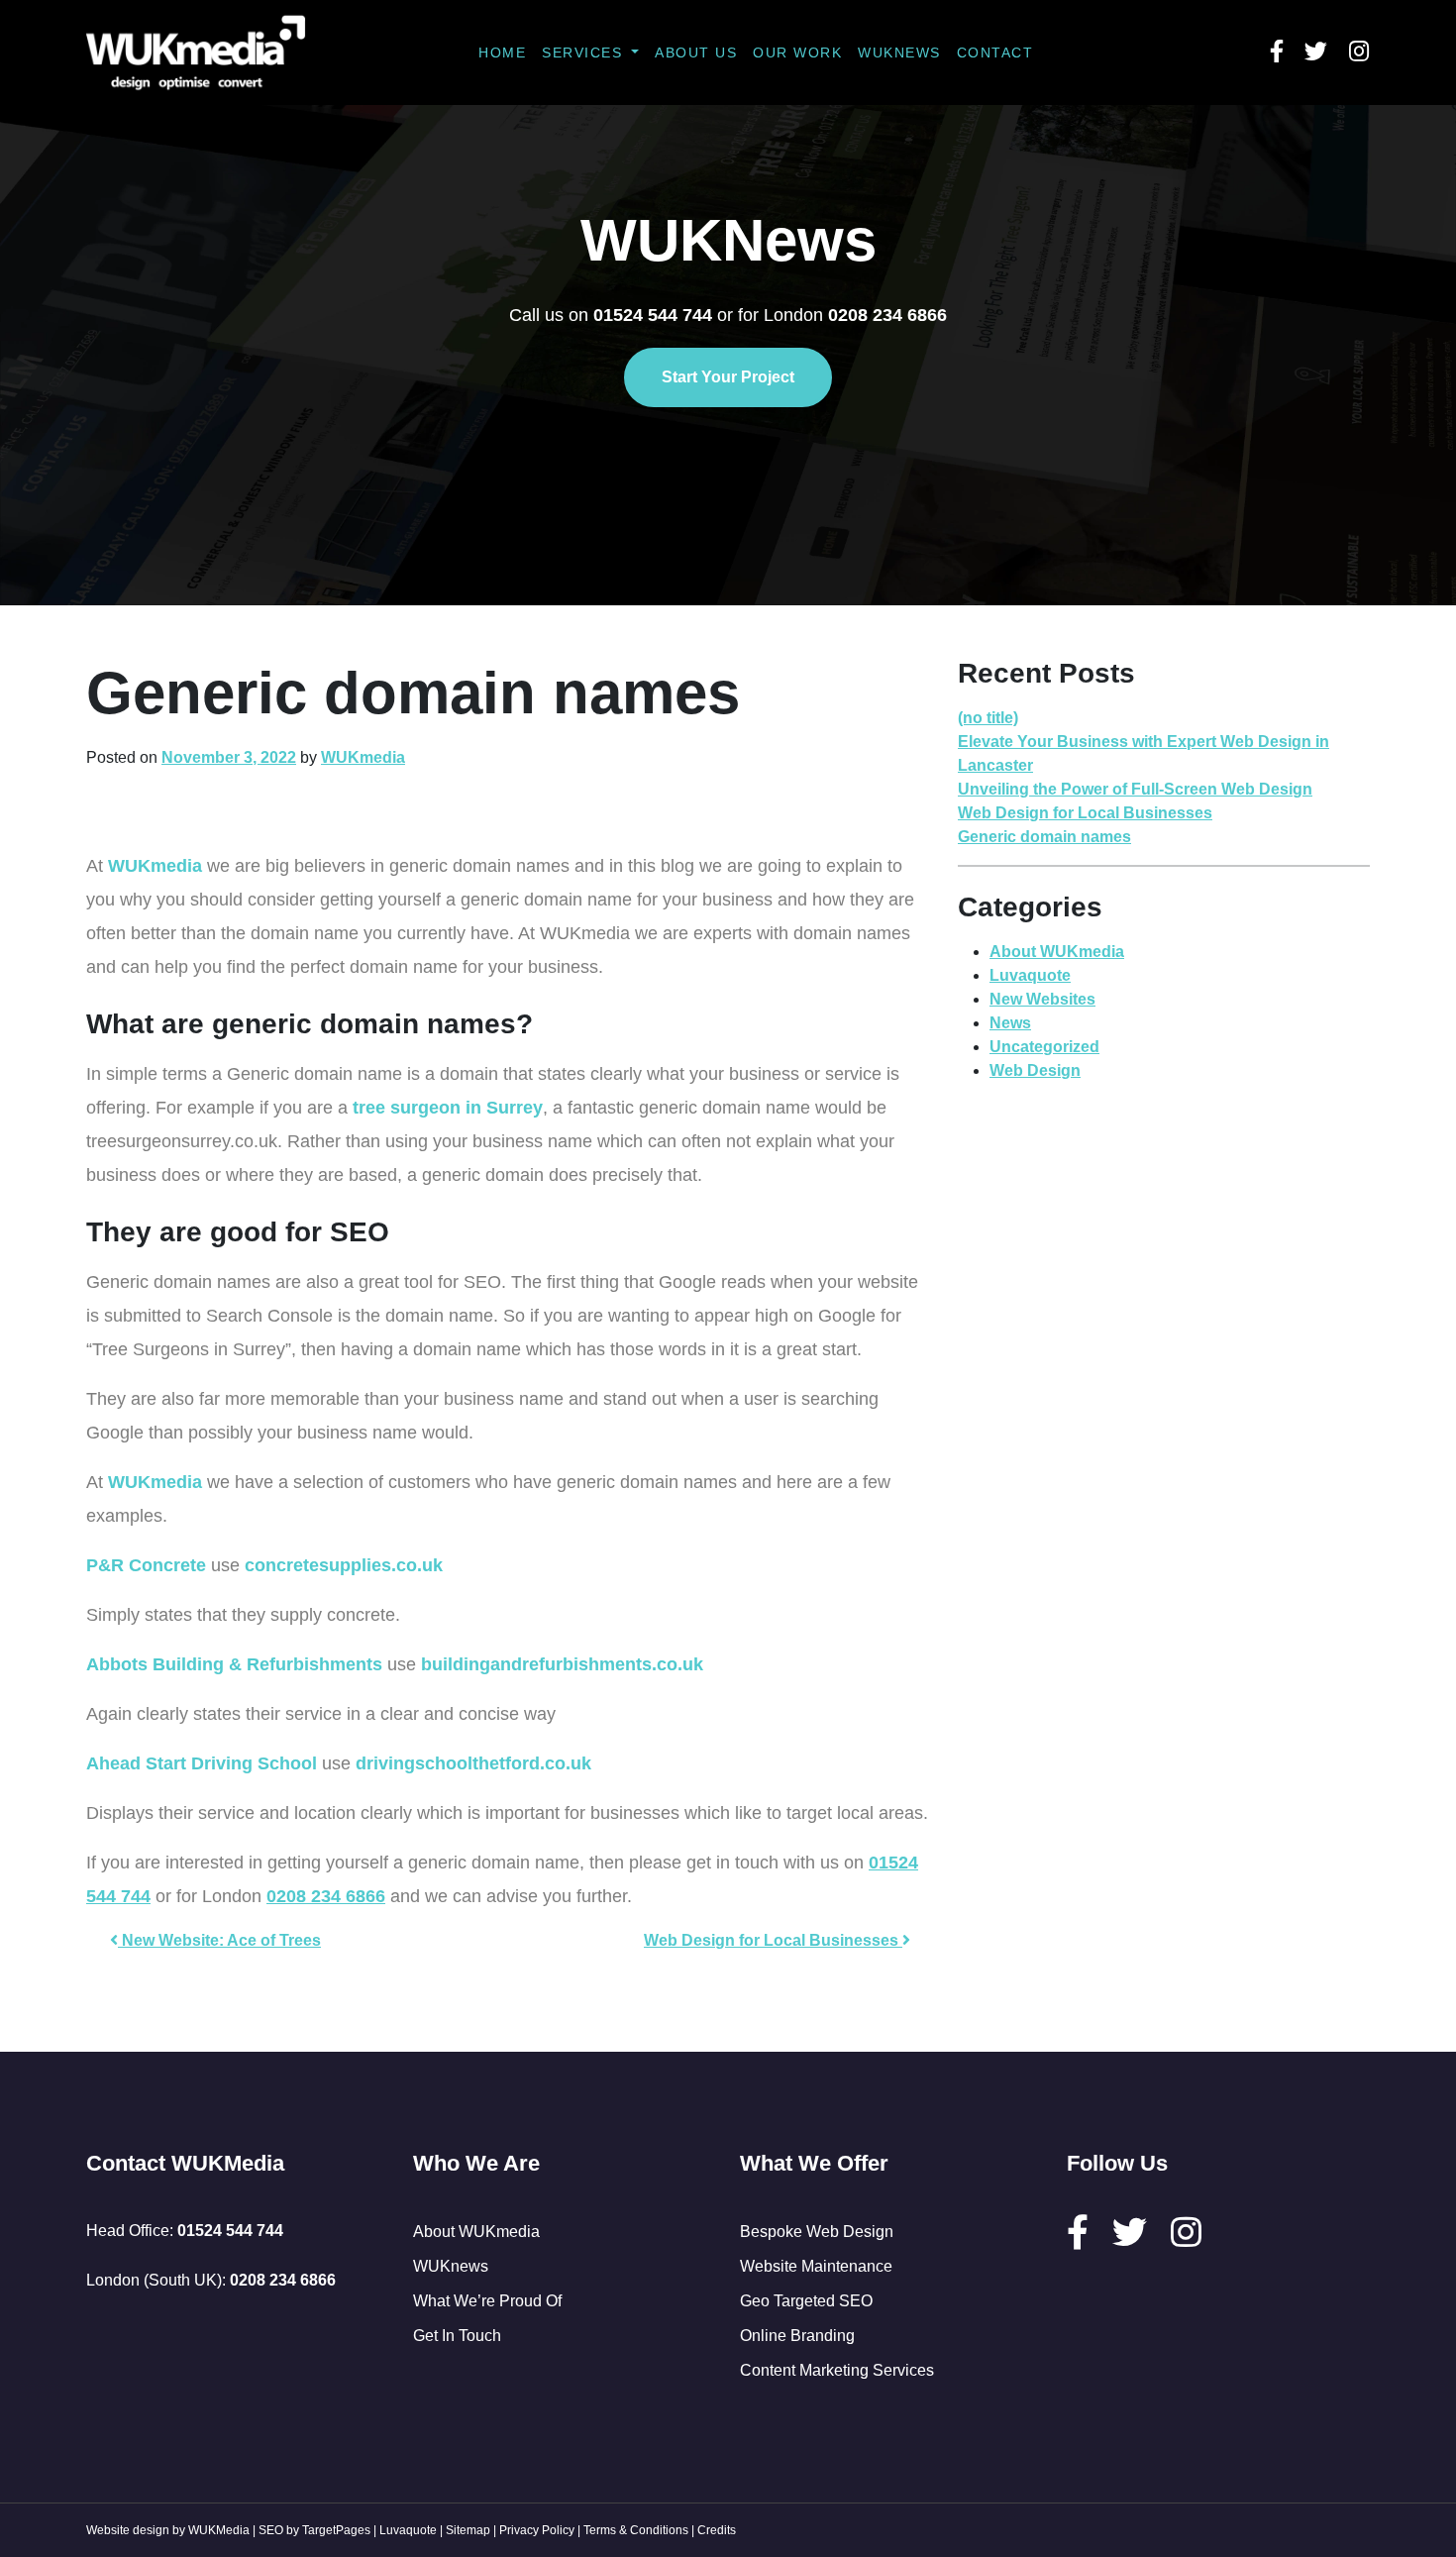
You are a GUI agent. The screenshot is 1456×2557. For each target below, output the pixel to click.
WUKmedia (363, 757)
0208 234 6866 (326, 1896)
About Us (696, 53)
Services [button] (585, 53)
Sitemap (468, 2530)
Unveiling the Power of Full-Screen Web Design (1135, 789)
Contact (995, 53)
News (1010, 1023)
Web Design (1035, 1070)
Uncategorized (1044, 1047)
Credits (717, 2530)
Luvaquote (1030, 975)
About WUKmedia (1057, 952)
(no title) (988, 718)
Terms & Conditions (636, 2530)
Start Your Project (728, 377)
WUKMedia (219, 2530)
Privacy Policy (537, 2530)
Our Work (797, 53)
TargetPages (336, 2530)
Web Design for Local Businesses (773, 1940)
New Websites (1042, 999)
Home (502, 53)
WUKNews (899, 53)
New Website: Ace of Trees (219, 1940)
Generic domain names (1044, 837)
